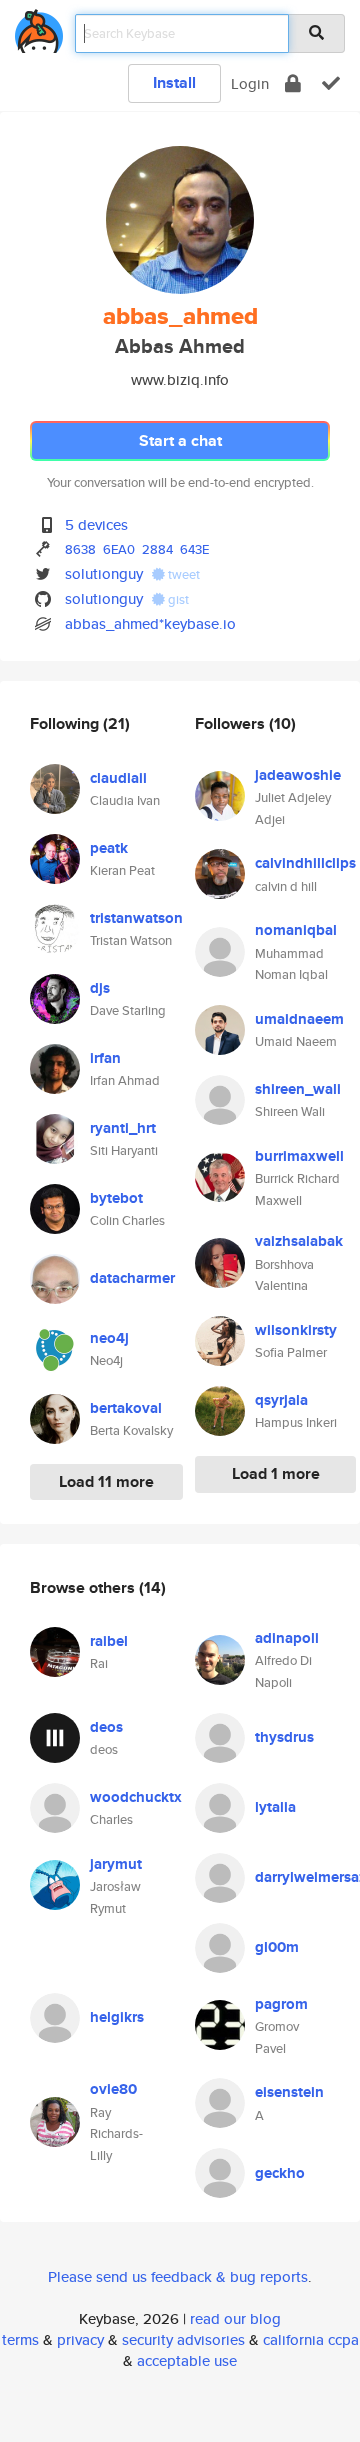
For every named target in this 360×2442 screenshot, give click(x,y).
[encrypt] (293, 83)
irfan (105, 1058)
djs (100, 988)
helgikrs (117, 2017)
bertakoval (126, 1408)
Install (174, 82)
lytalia (275, 1807)
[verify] (331, 83)
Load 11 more (106, 1481)
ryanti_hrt (123, 1128)
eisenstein (289, 2092)
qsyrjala (281, 1400)
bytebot (116, 1198)
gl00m (277, 1947)
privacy (80, 2339)
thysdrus (284, 1737)
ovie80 (113, 2089)
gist (177, 599)
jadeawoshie (298, 775)
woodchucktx (136, 1797)
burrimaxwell (299, 1156)
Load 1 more (276, 1473)
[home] (39, 27)
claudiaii (118, 778)
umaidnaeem (299, 1019)
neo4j (109, 1338)
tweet (182, 574)
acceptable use (187, 2360)
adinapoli (287, 1638)
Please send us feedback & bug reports (178, 2276)
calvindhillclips (305, 863)
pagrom (281, 2004)
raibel (109, 1641)
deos (106, 1727)
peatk (109, 848)
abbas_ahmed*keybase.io (150, 623)
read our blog (235, 2318)
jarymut (116, 1864)
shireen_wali (298, 1089)
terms (20, 2339)
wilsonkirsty (296, 1330)
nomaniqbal (296, 930)
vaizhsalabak (299, 1241)
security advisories (183, 2339)
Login (250, 83)
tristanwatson (136, 918)
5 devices (96, 524)
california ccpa (311, 2339)
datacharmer (132, 1278)
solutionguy (104, 573)
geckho (280, 2173)
